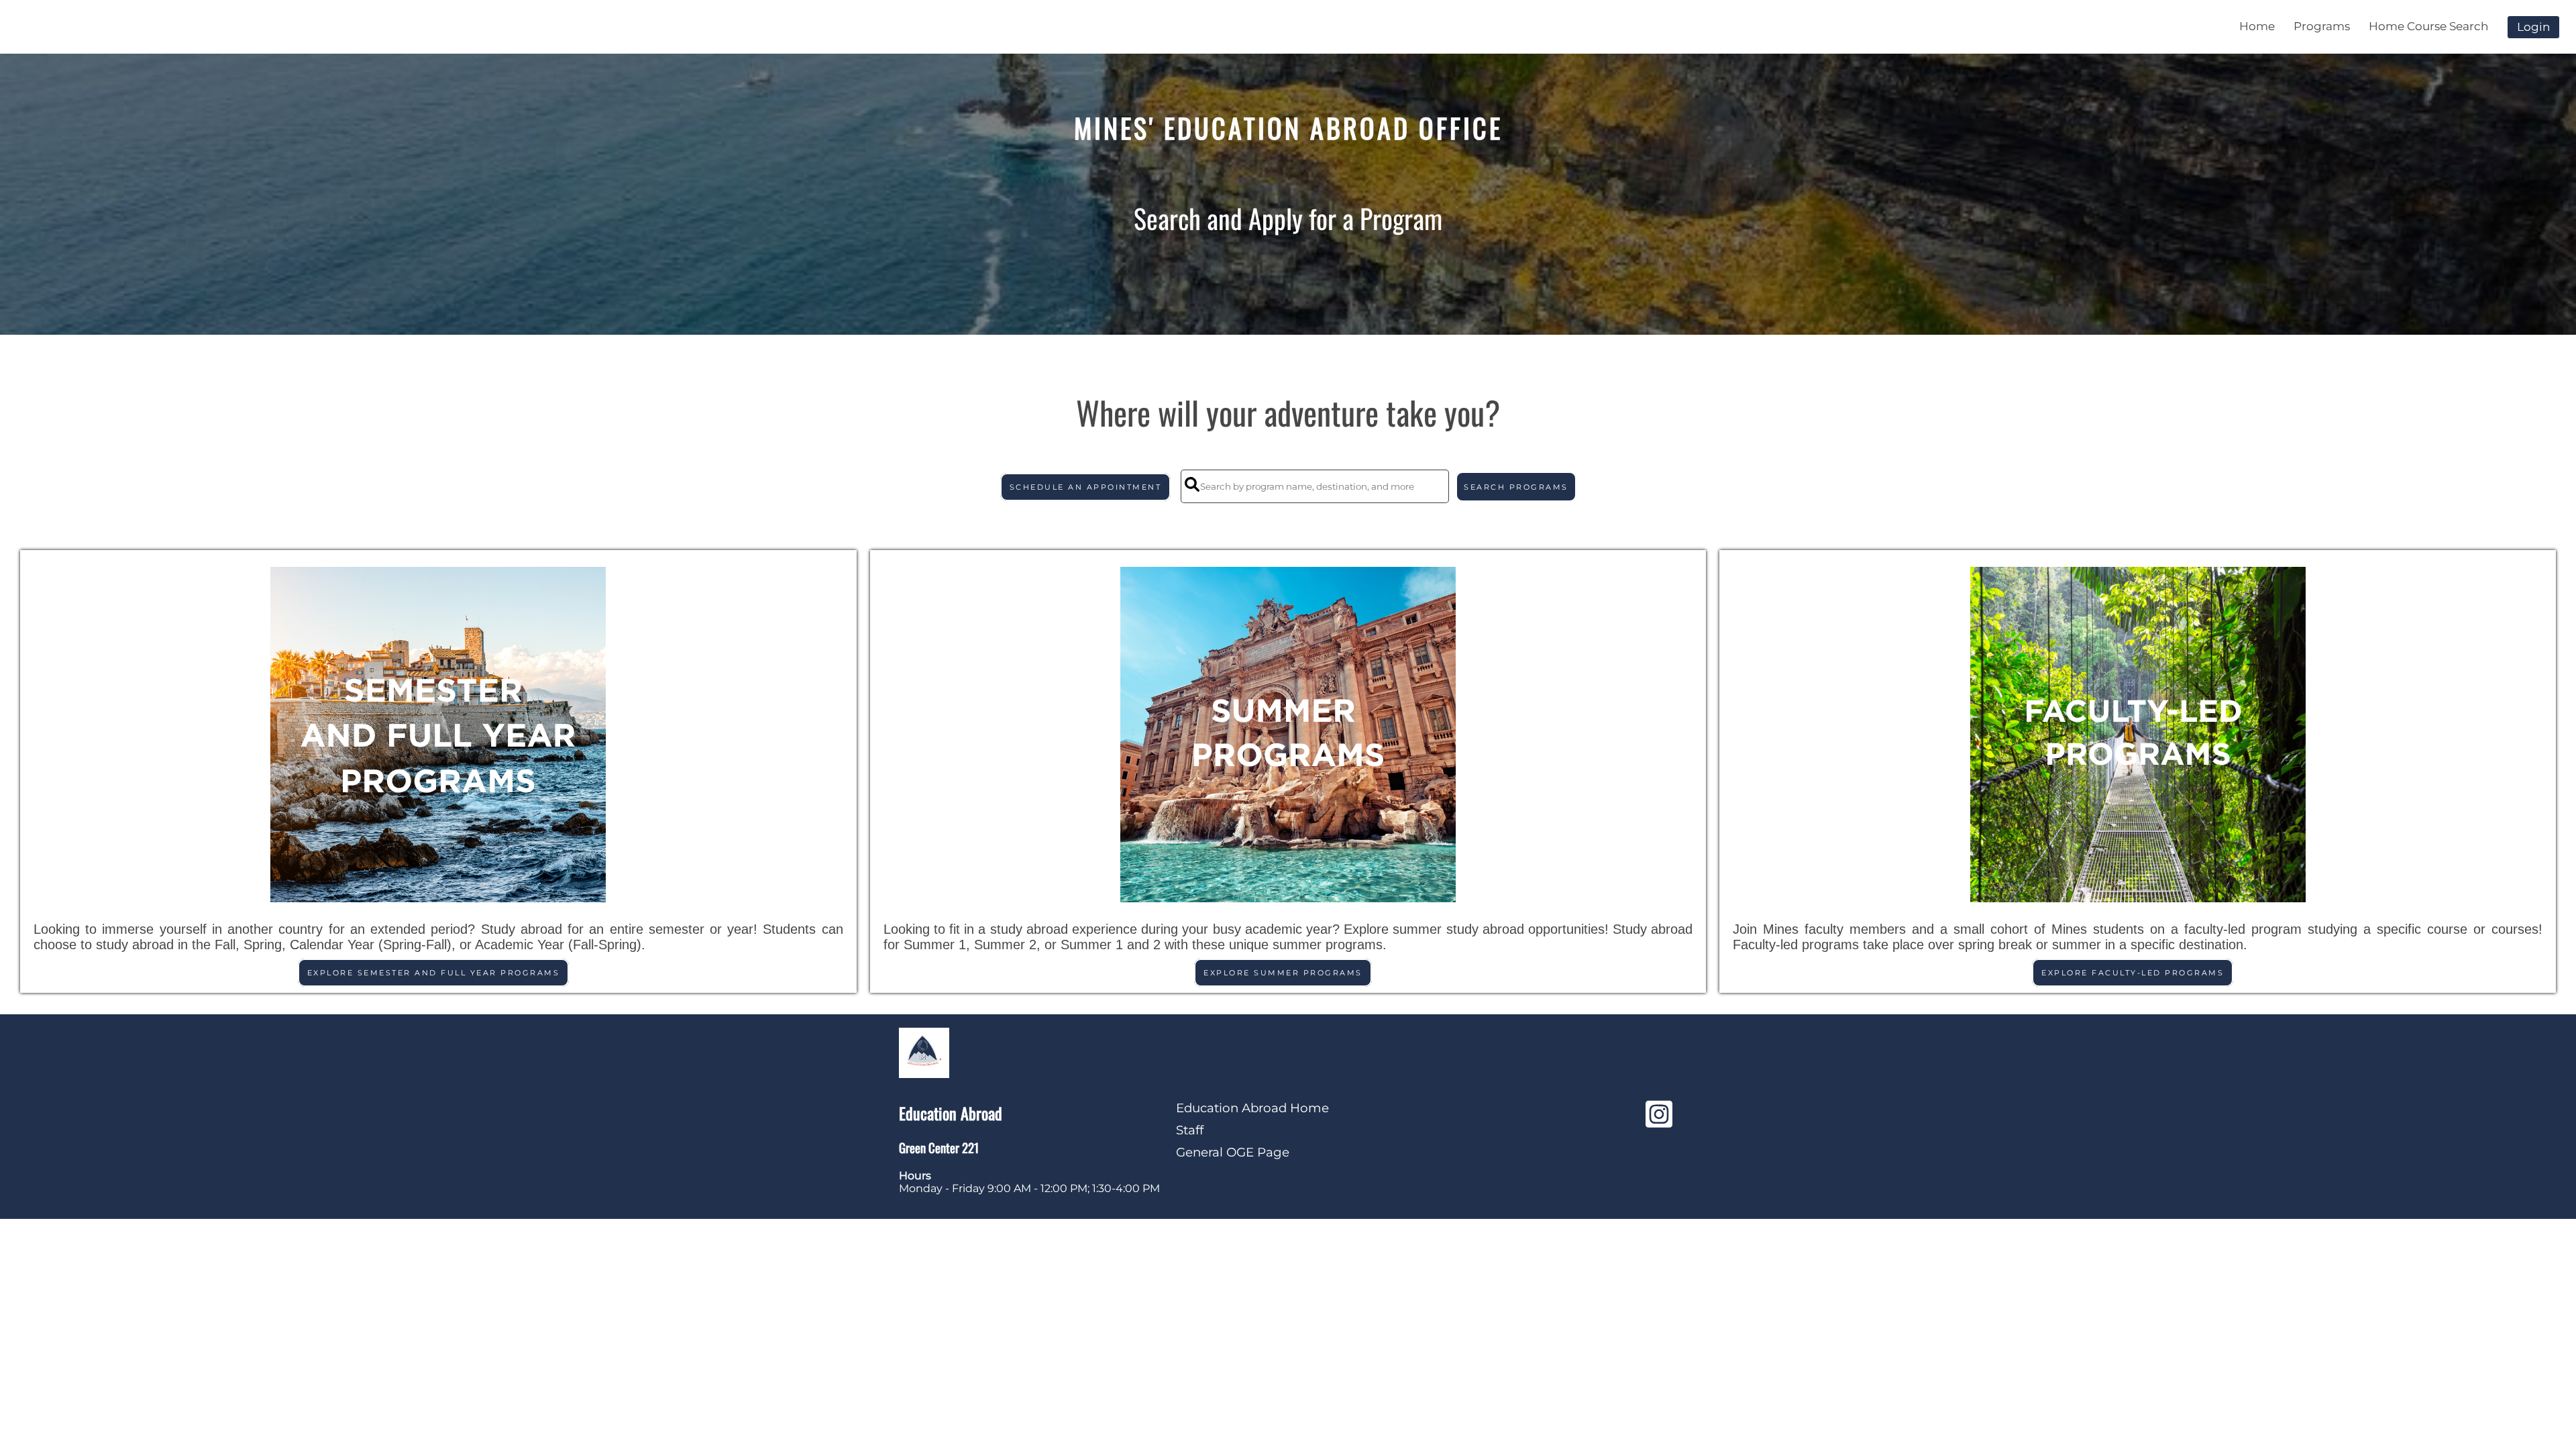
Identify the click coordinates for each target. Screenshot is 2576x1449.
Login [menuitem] (2533, 27)
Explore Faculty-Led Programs (2133, 973)
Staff (1190, 1130)
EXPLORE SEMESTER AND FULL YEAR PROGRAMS (434, 973)
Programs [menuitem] (2322, 26)
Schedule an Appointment (1086, 487)
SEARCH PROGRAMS (1516, 487)
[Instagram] (1659, 1121)
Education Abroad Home (1252, 1108)
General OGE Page (1233, 1152)
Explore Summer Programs (1283, 973)
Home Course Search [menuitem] (2428, 26)
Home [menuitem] (2257, 26)
